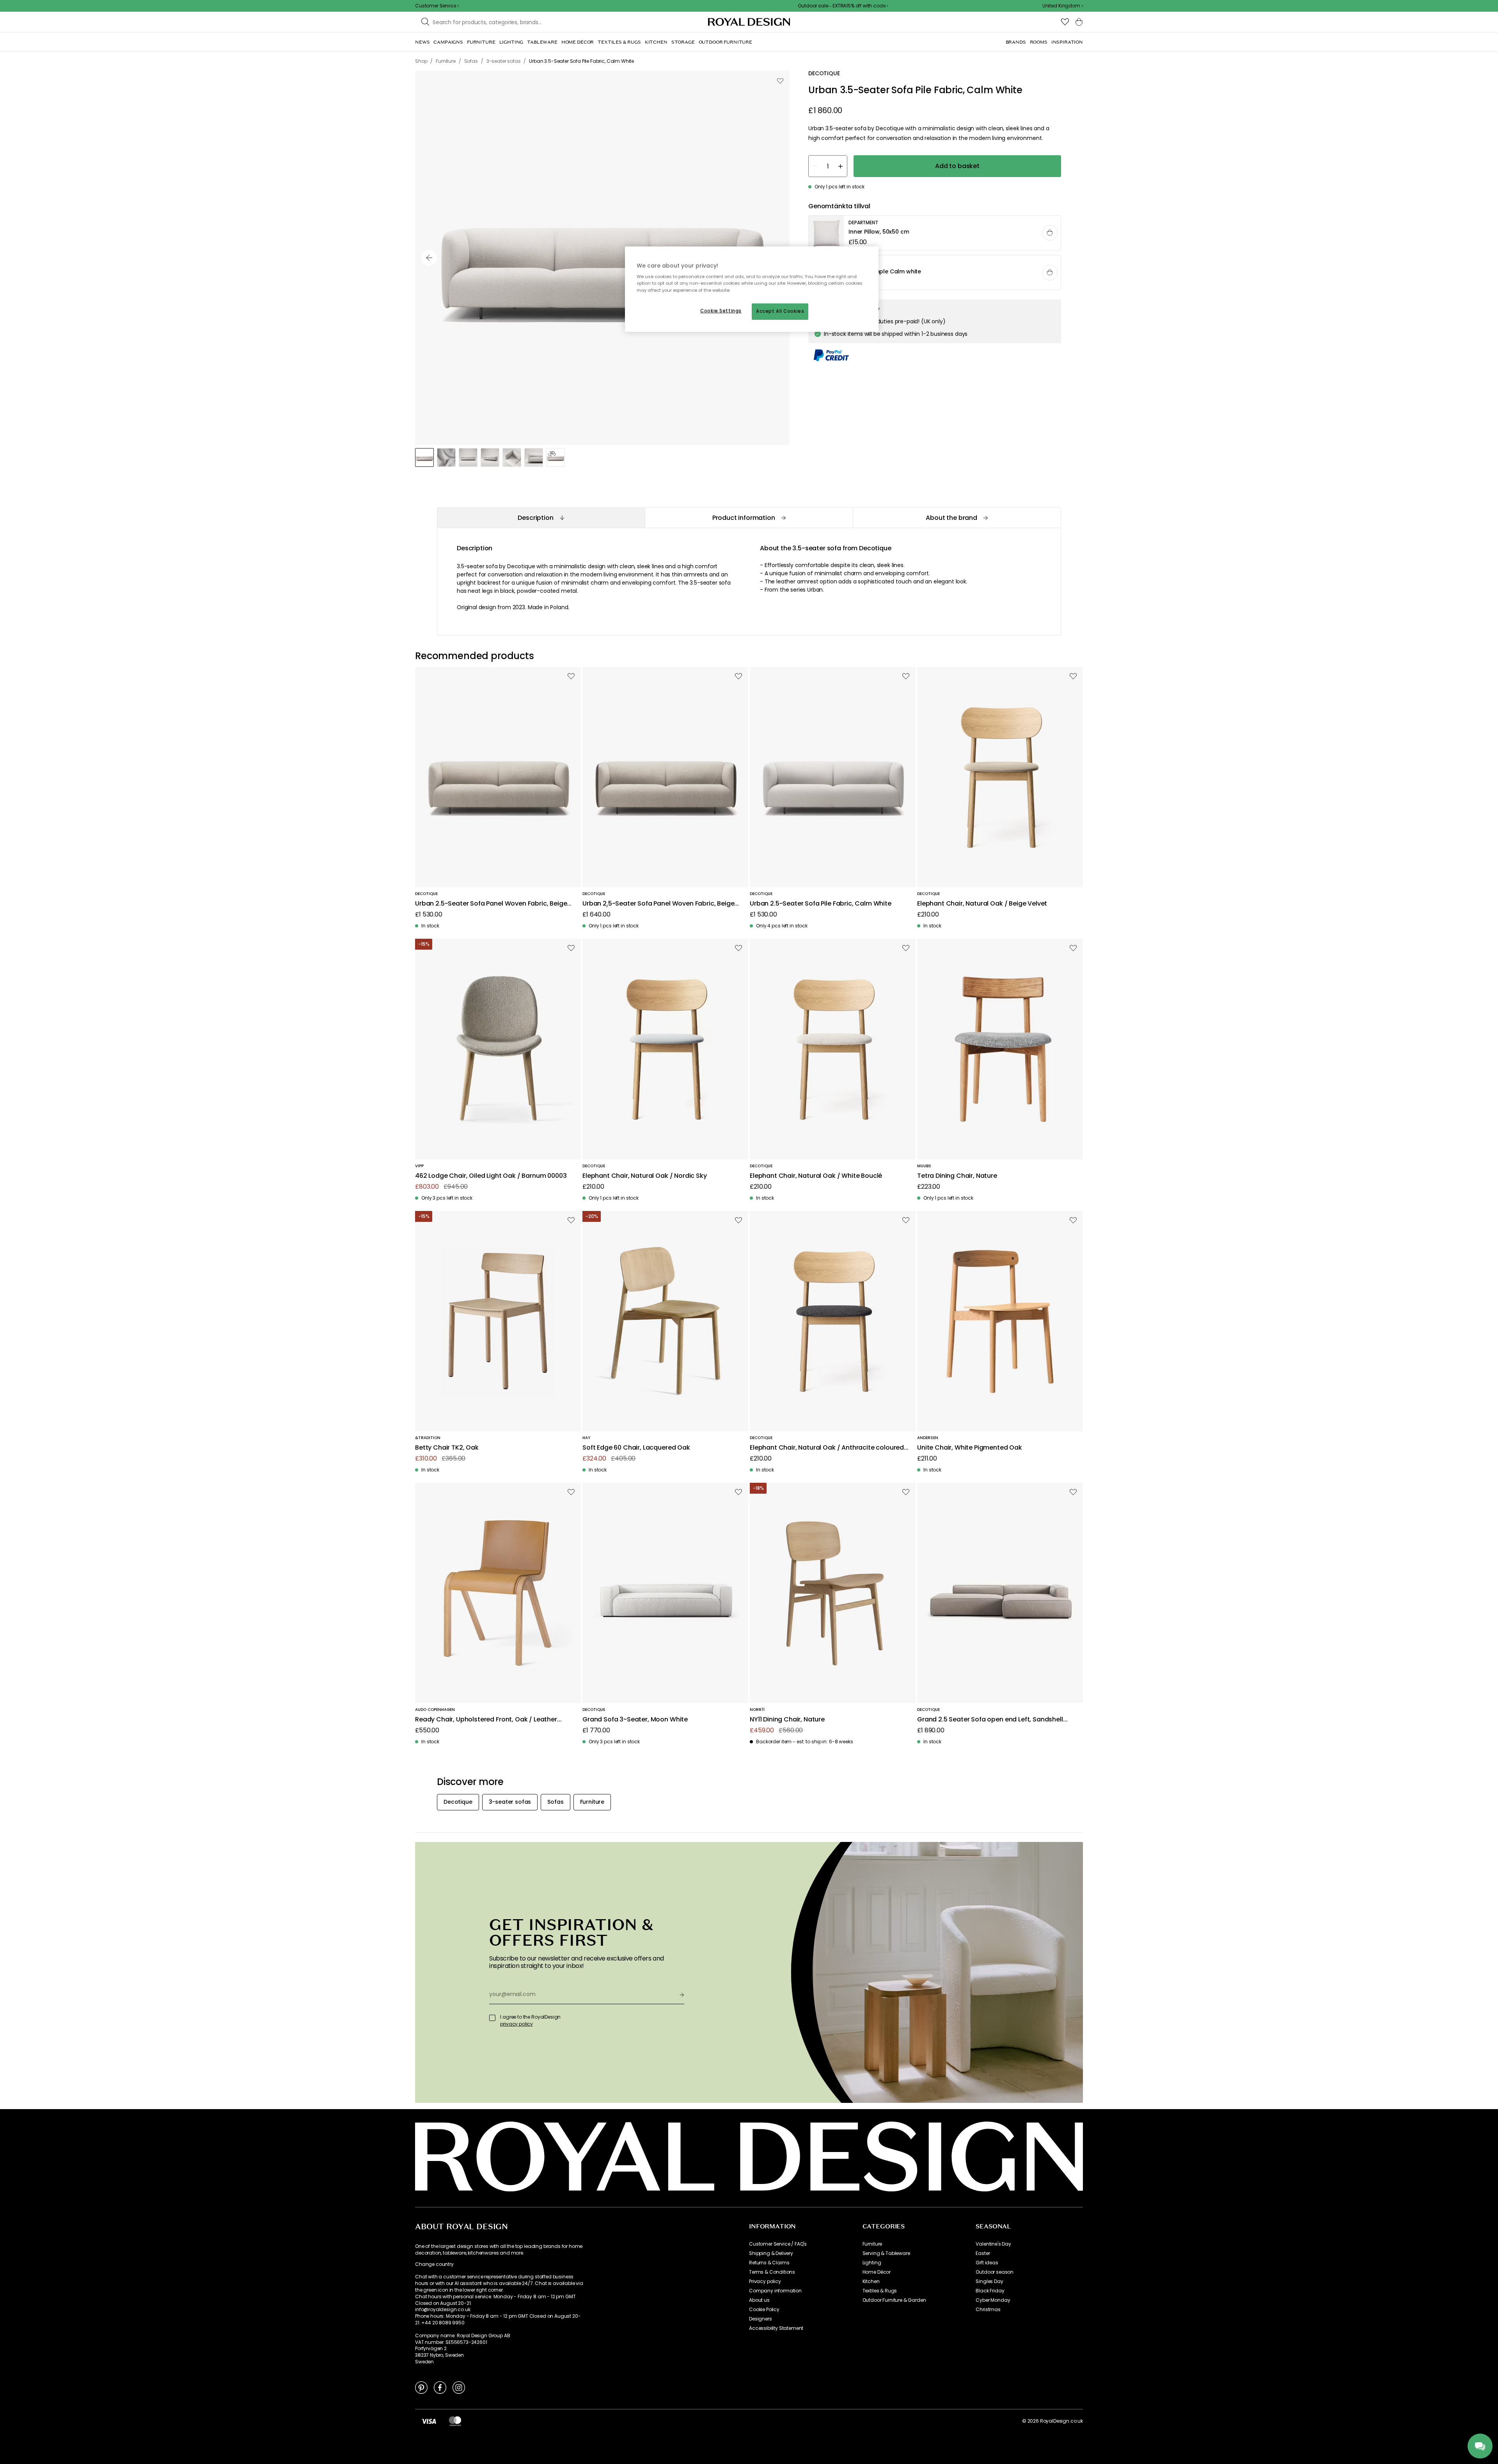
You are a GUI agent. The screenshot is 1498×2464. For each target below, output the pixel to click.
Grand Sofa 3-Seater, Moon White (635, 1720)
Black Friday (990, 2291)
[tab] (541, 518)
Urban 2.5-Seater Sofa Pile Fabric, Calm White (821, 904)
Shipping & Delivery (771, 2253)
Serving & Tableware (886, 2253)
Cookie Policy (764, 2310)
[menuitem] (422, 42)
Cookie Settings (721, 311)
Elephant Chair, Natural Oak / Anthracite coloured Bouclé (827, 1448)
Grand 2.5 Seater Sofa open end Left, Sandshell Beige (990, 1720)
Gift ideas (987, 2263)
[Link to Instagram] (459, 2387)
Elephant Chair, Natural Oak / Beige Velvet (982, 904)
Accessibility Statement (776, 2328)
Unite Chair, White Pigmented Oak (970, 1448)
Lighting (872, 2263)
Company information (775, 2291)
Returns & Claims (769, 2263)
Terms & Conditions (772, 2272)
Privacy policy (765, 2281)
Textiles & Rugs (880, 2291)
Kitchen (871, 2281)
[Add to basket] (1050, 233)
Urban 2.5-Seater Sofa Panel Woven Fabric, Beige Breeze (491, 904)
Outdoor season (995, 2272)
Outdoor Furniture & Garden (894, 2300)
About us (759, 2300)
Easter (983, 2253)
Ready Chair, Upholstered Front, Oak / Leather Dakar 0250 (486, 1720)
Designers (761, 2319)
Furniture (872, 2244)
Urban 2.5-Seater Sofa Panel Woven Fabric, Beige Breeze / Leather (658, 904)
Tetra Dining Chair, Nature (957, 1176)
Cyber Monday (993, 2300)
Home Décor (877, 2272)
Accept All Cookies (780, 311)
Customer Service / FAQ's (778, 2244)
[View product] (935, 233)
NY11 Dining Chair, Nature (787, 1720)
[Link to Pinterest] (421, 2387)
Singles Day (989, 2281)
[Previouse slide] (429, 258)
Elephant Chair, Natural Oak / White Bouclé (816, 1176)
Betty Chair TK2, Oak (447, 1448)
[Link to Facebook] (440, 2387)
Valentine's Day (993, 2244)
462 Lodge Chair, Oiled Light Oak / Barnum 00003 (491, 1176)
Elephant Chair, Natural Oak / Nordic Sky (645, 1176)
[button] (1063, 6)
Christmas (988, 2310)
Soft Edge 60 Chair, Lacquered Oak (636, 1448)
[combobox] (1063, 6)
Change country (434, 2264)
